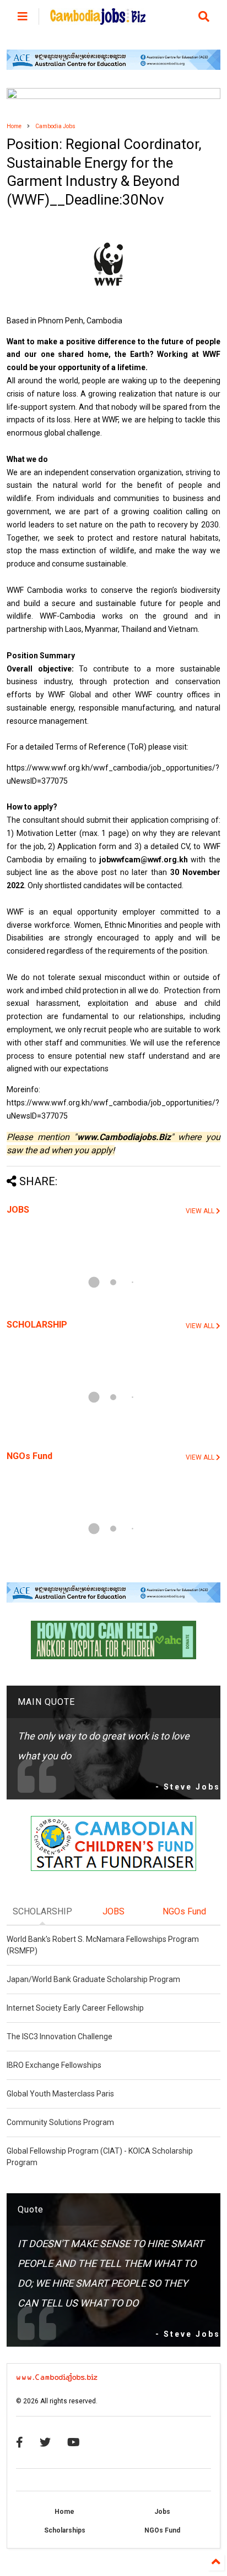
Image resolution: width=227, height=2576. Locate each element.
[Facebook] (20, 2442)
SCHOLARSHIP (37, 1325)
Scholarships (65, 2530)
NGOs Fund (29, 1456)
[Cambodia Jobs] (98, 20)
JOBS (18, 1210)
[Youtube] (74, 2442)
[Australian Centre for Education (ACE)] (113, 68)
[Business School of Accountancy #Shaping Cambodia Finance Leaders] (113, 97)
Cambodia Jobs (55, 126)
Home (14, 126)
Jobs (162, 2512)
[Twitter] (45, 2442)
